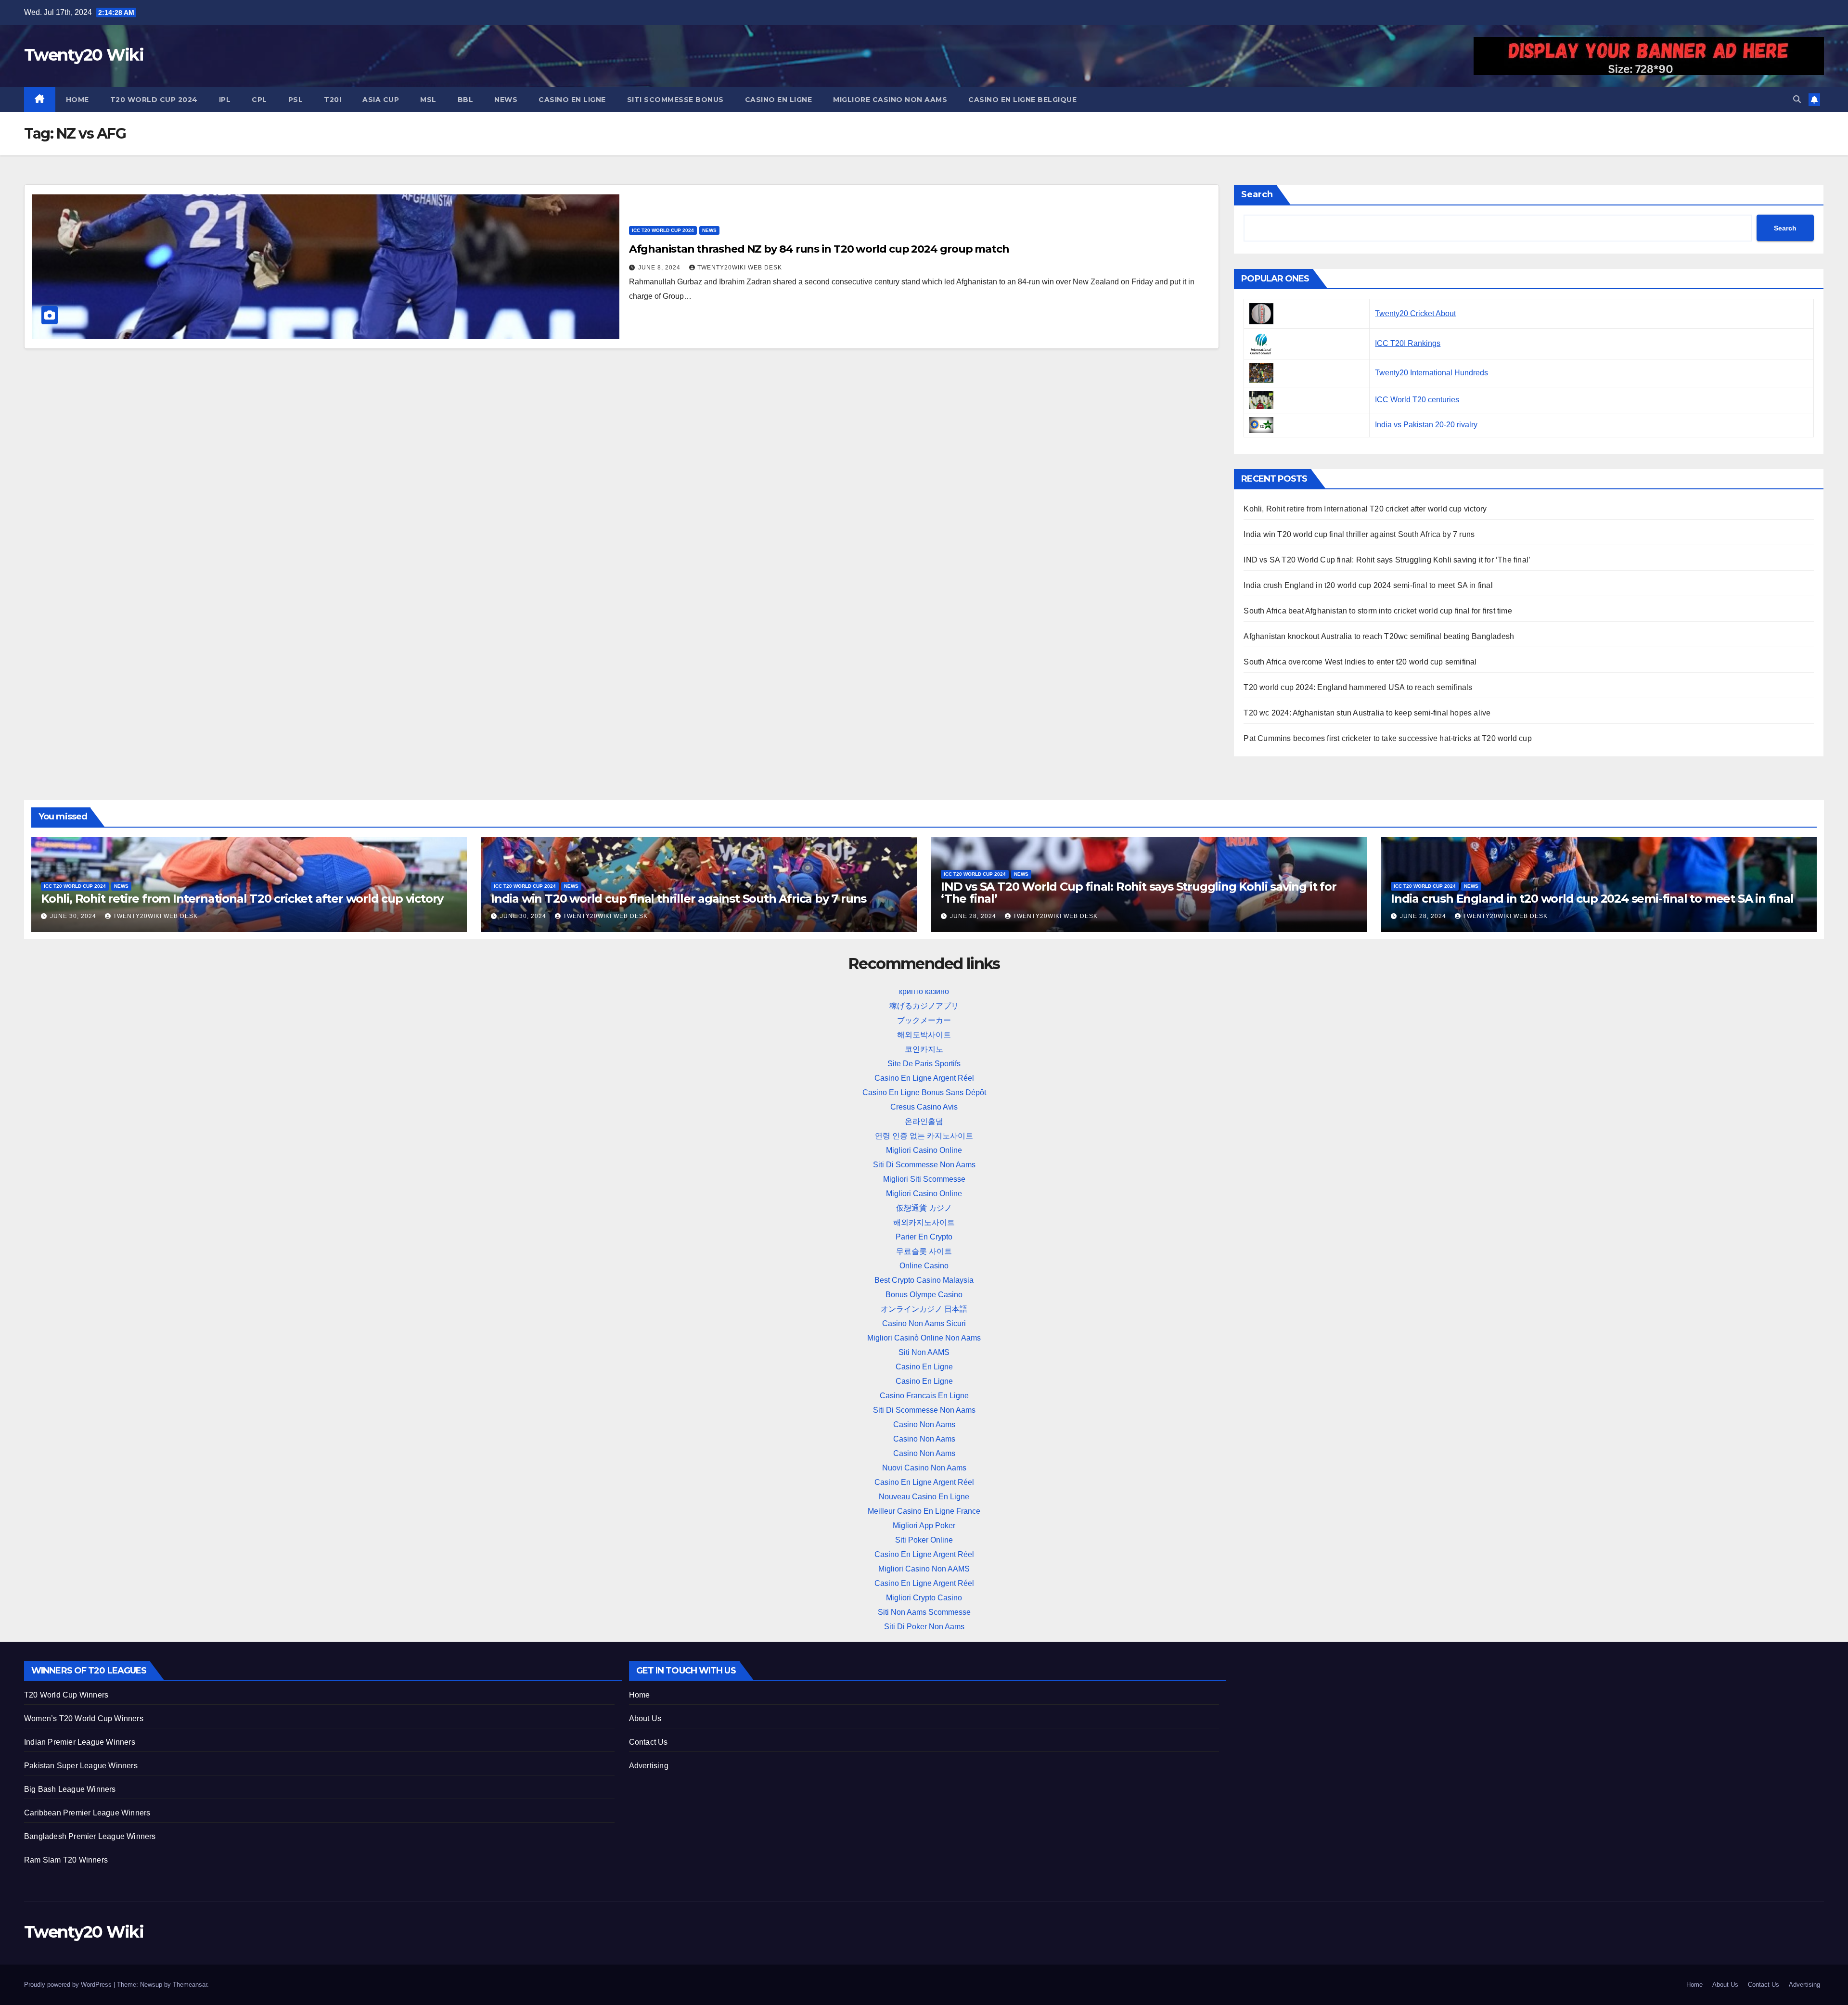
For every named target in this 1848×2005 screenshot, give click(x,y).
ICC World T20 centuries (1417, 400)
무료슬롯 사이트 (924, 1251)
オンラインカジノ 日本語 (924, 1309)
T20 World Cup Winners (66, 1695)
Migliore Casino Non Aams (890, 100)
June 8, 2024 (660, 268)
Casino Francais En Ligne (924, 1396)
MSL (428, 100)
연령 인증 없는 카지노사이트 (924, 1136)
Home (77, 100)
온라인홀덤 (924, 1121)
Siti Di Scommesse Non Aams (924, 1165)
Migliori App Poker (924, 1526)
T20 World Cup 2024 (154, 100)
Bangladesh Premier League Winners (90, 1836)
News (506, 100)
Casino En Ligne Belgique (1022, 100)
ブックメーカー (924, 1020)
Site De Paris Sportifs (924, 1064)
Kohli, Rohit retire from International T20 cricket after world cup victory (1365, 509)
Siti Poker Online (924, 1540)
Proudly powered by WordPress (69, 1985)
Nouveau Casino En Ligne (924, 1497)
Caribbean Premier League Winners (87, 1813)
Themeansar (190, 1985)
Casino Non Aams (924, 1424)
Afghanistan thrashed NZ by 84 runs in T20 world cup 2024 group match (819, 249)
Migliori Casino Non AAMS (924, 1569)
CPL (259, 100)
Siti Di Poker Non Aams (924, 1627)
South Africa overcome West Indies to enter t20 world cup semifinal (1360, 662)
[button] (1797, 99)
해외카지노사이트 (924, 1222)
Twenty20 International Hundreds (1431, 373)
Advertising (649, 1766)
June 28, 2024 (974, 916)
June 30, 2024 (74, 916)
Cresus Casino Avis (924, 1107)
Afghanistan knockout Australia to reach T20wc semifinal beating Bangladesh (1379, 636)
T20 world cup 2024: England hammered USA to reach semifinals (1358, 687)
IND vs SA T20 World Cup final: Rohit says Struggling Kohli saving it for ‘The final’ (1387, 560)
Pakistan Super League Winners (81, 1766)
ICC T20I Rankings (1408, 343)
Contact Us (648, 1742)
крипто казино (924, 991)
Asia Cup (381, 100)
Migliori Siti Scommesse (924, 1179)
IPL (225, 100)
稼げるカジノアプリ (924, 1006)
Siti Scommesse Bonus (675, 100)
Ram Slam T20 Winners (66, 1860)
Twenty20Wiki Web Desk (740, 268)
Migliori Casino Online (924, 1150)
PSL (296, 100)
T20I (333, 100)
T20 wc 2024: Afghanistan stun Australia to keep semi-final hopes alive (1367, 713)
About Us (645, 1718)
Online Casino (924, 1266)
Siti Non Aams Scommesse (924, 1612)
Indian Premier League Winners (80, 1742)
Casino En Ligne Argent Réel (924, 1078)
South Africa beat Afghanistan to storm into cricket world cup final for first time (1378, 611)
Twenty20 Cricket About (1415, 313)
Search (1257, 194)
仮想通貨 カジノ (924, 1208)
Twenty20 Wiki (84, 55)
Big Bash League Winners (70, 1789)
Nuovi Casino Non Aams (924, 1468)
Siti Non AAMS (924, 1352)
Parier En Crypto (924, 1237)
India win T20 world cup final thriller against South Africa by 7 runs (1359, 534)
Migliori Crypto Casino (924, 1598)
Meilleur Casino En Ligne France (924, 1511)
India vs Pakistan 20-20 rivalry (1426, 425)
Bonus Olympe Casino (924, 1295)
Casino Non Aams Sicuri (924, 1323)
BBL (466, 100)
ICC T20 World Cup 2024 (663, 230)
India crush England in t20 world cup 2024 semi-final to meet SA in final (1368, 585)
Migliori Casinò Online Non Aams (924, 1338)
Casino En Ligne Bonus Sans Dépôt (924, 1092)
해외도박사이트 (924, 1035)
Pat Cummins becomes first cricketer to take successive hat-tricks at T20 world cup (1387, 738)
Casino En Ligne (572, 100)
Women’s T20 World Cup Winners (84, 1718)
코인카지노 (924, 1049)
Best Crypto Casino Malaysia (924, 1280)
